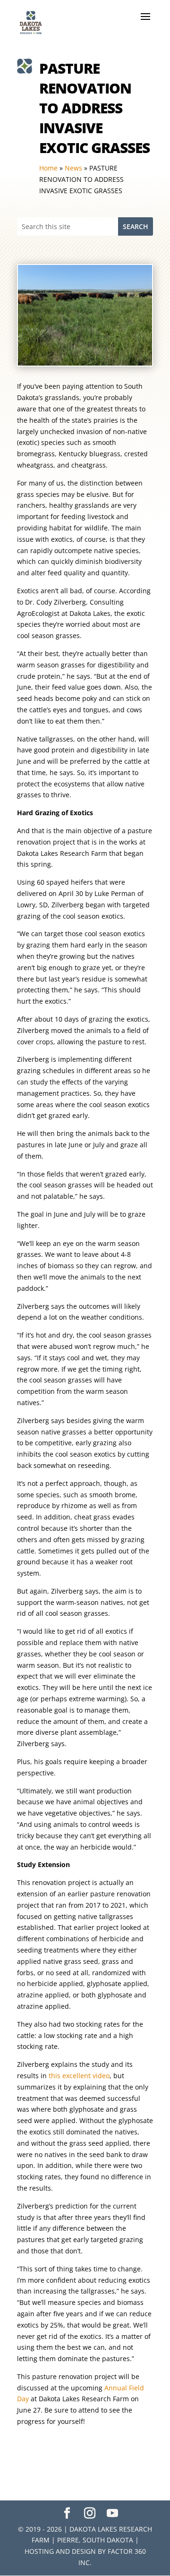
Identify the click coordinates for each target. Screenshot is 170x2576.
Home (48, 168)
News (73, 168)
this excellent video (79, 2076)
